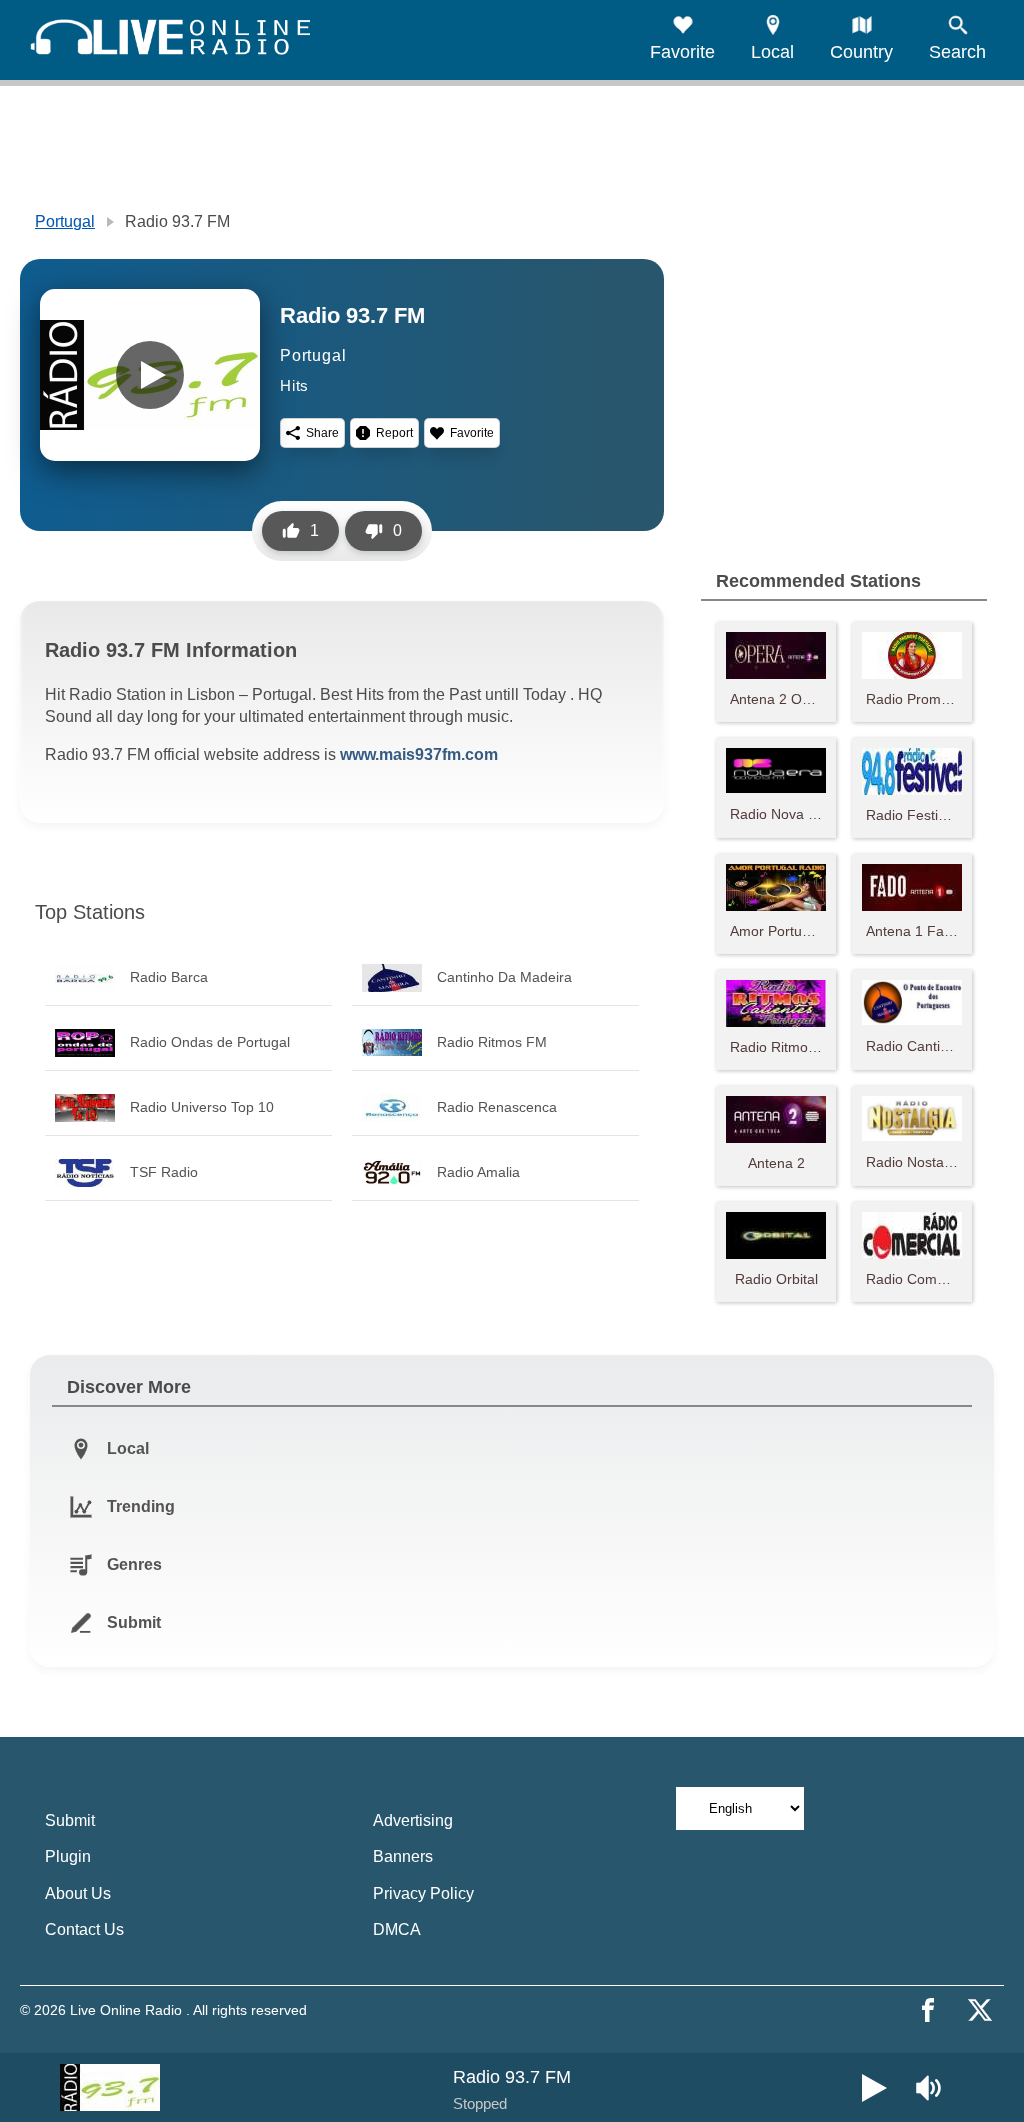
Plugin (68, 1856)
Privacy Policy (423, 1893)
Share (322, 433)
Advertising (413, 1820)
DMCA (397, 1929)
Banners (403, 1856)
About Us (78, 1893)
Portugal (65, 221)
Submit (70, 1820)
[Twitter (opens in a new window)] (980, 2010)
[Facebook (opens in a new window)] (928, 2010)
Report (394, 433)
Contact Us (84, 1929)
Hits (294, 385)
